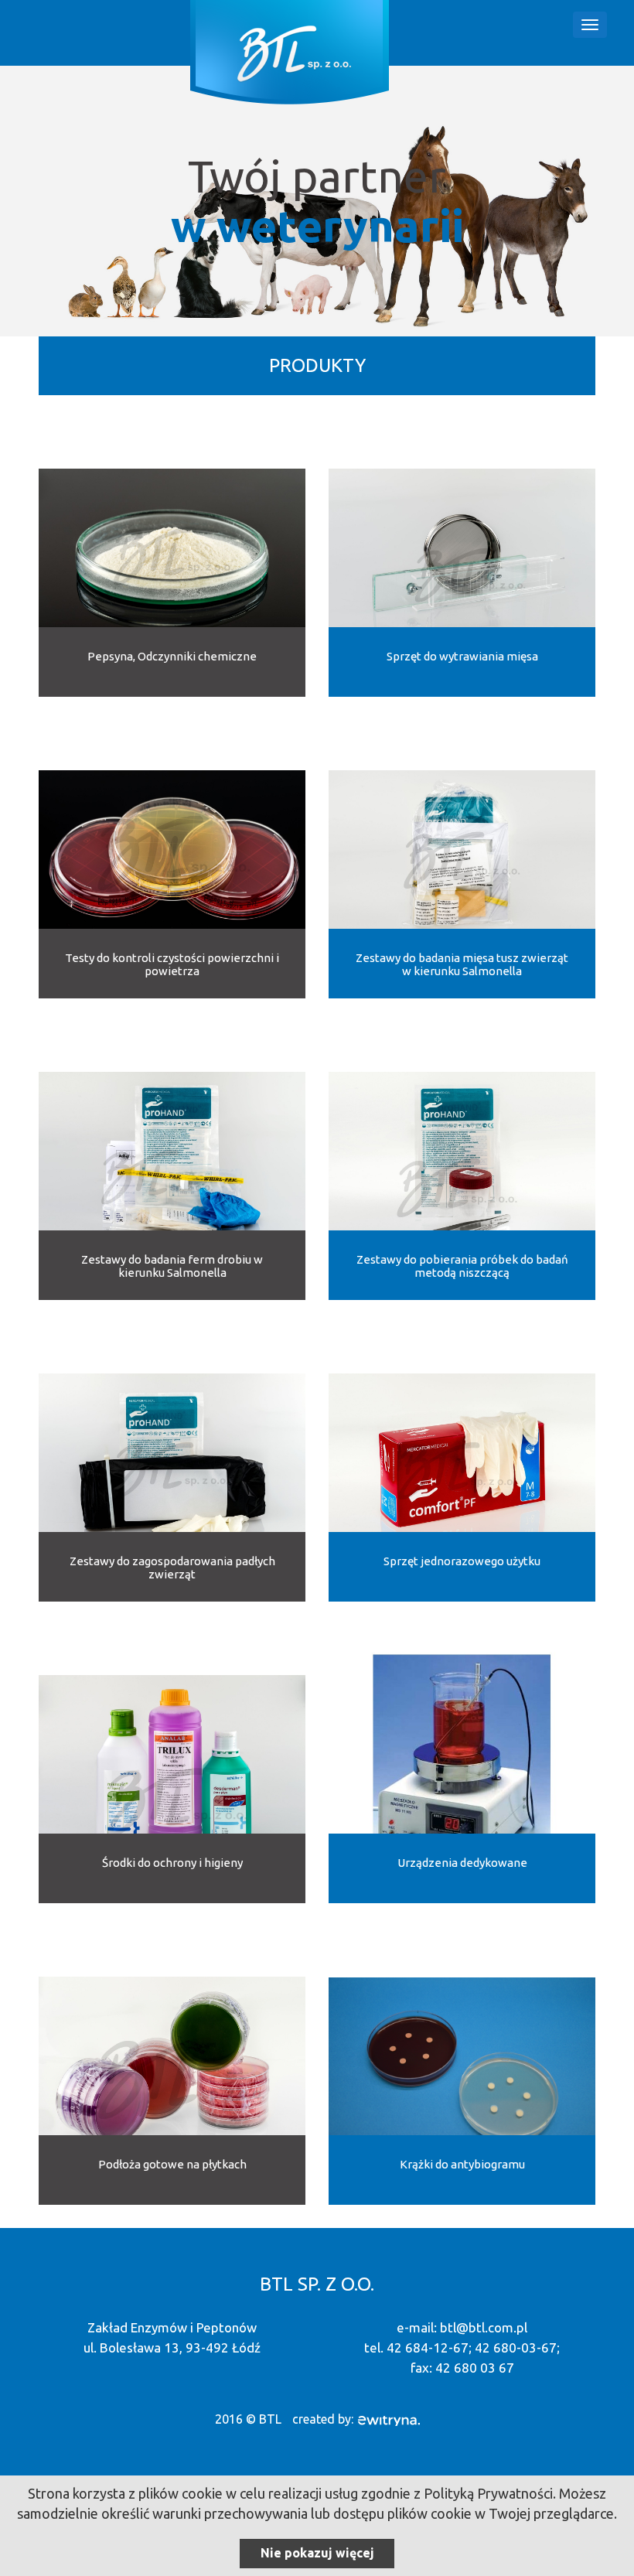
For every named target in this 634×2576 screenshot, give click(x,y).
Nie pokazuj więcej (317, 2553)
